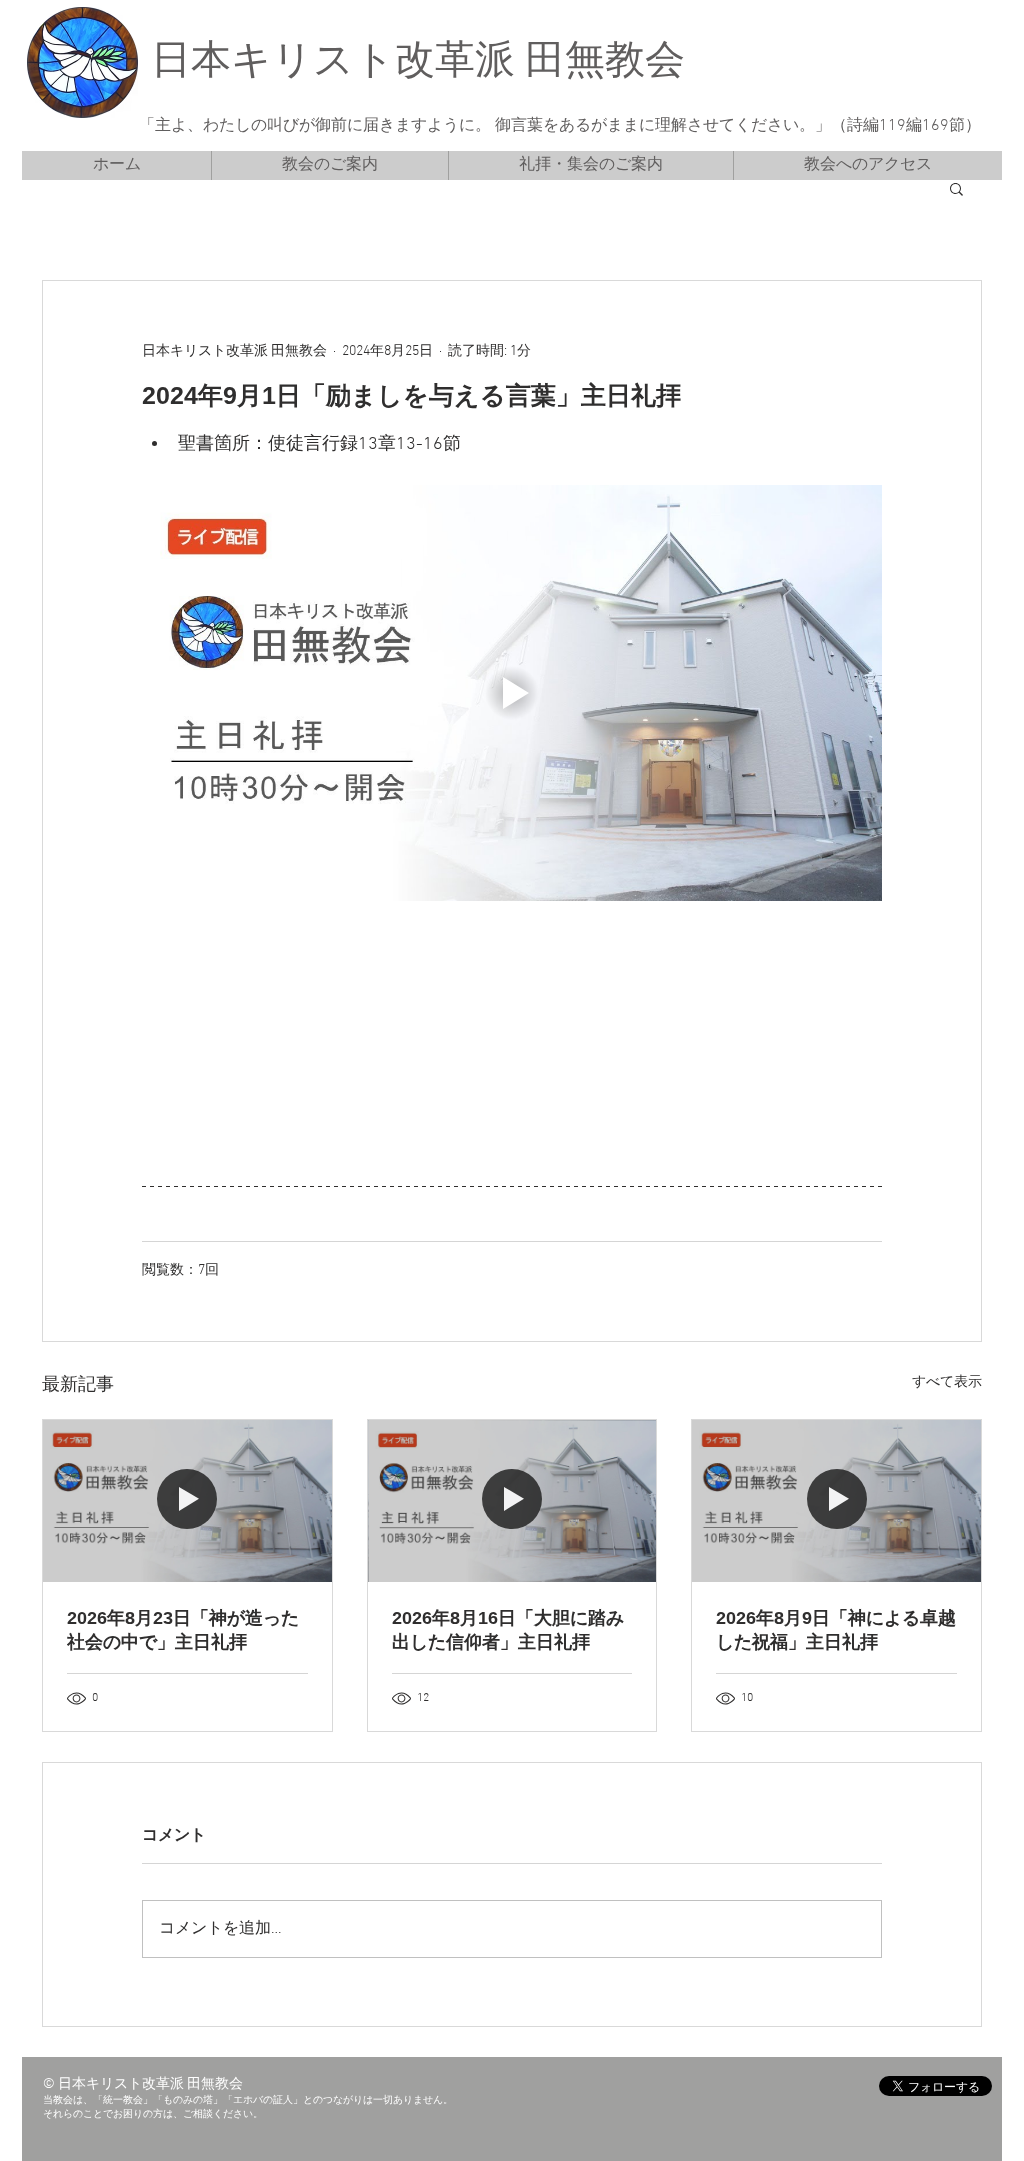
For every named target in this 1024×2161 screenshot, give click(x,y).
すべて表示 (947, 1382)
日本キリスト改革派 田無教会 (418, 63)
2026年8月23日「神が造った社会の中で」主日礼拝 (183, 1630)
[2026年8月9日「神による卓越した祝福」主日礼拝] (836, 1501)
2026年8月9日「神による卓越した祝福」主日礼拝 (836, 1630)
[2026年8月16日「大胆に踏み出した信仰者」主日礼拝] (512, 1501)
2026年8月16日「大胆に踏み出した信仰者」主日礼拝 (508, 1630)
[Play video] (512, 693)
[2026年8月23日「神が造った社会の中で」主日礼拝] (187, 1501)
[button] (956, 188)
